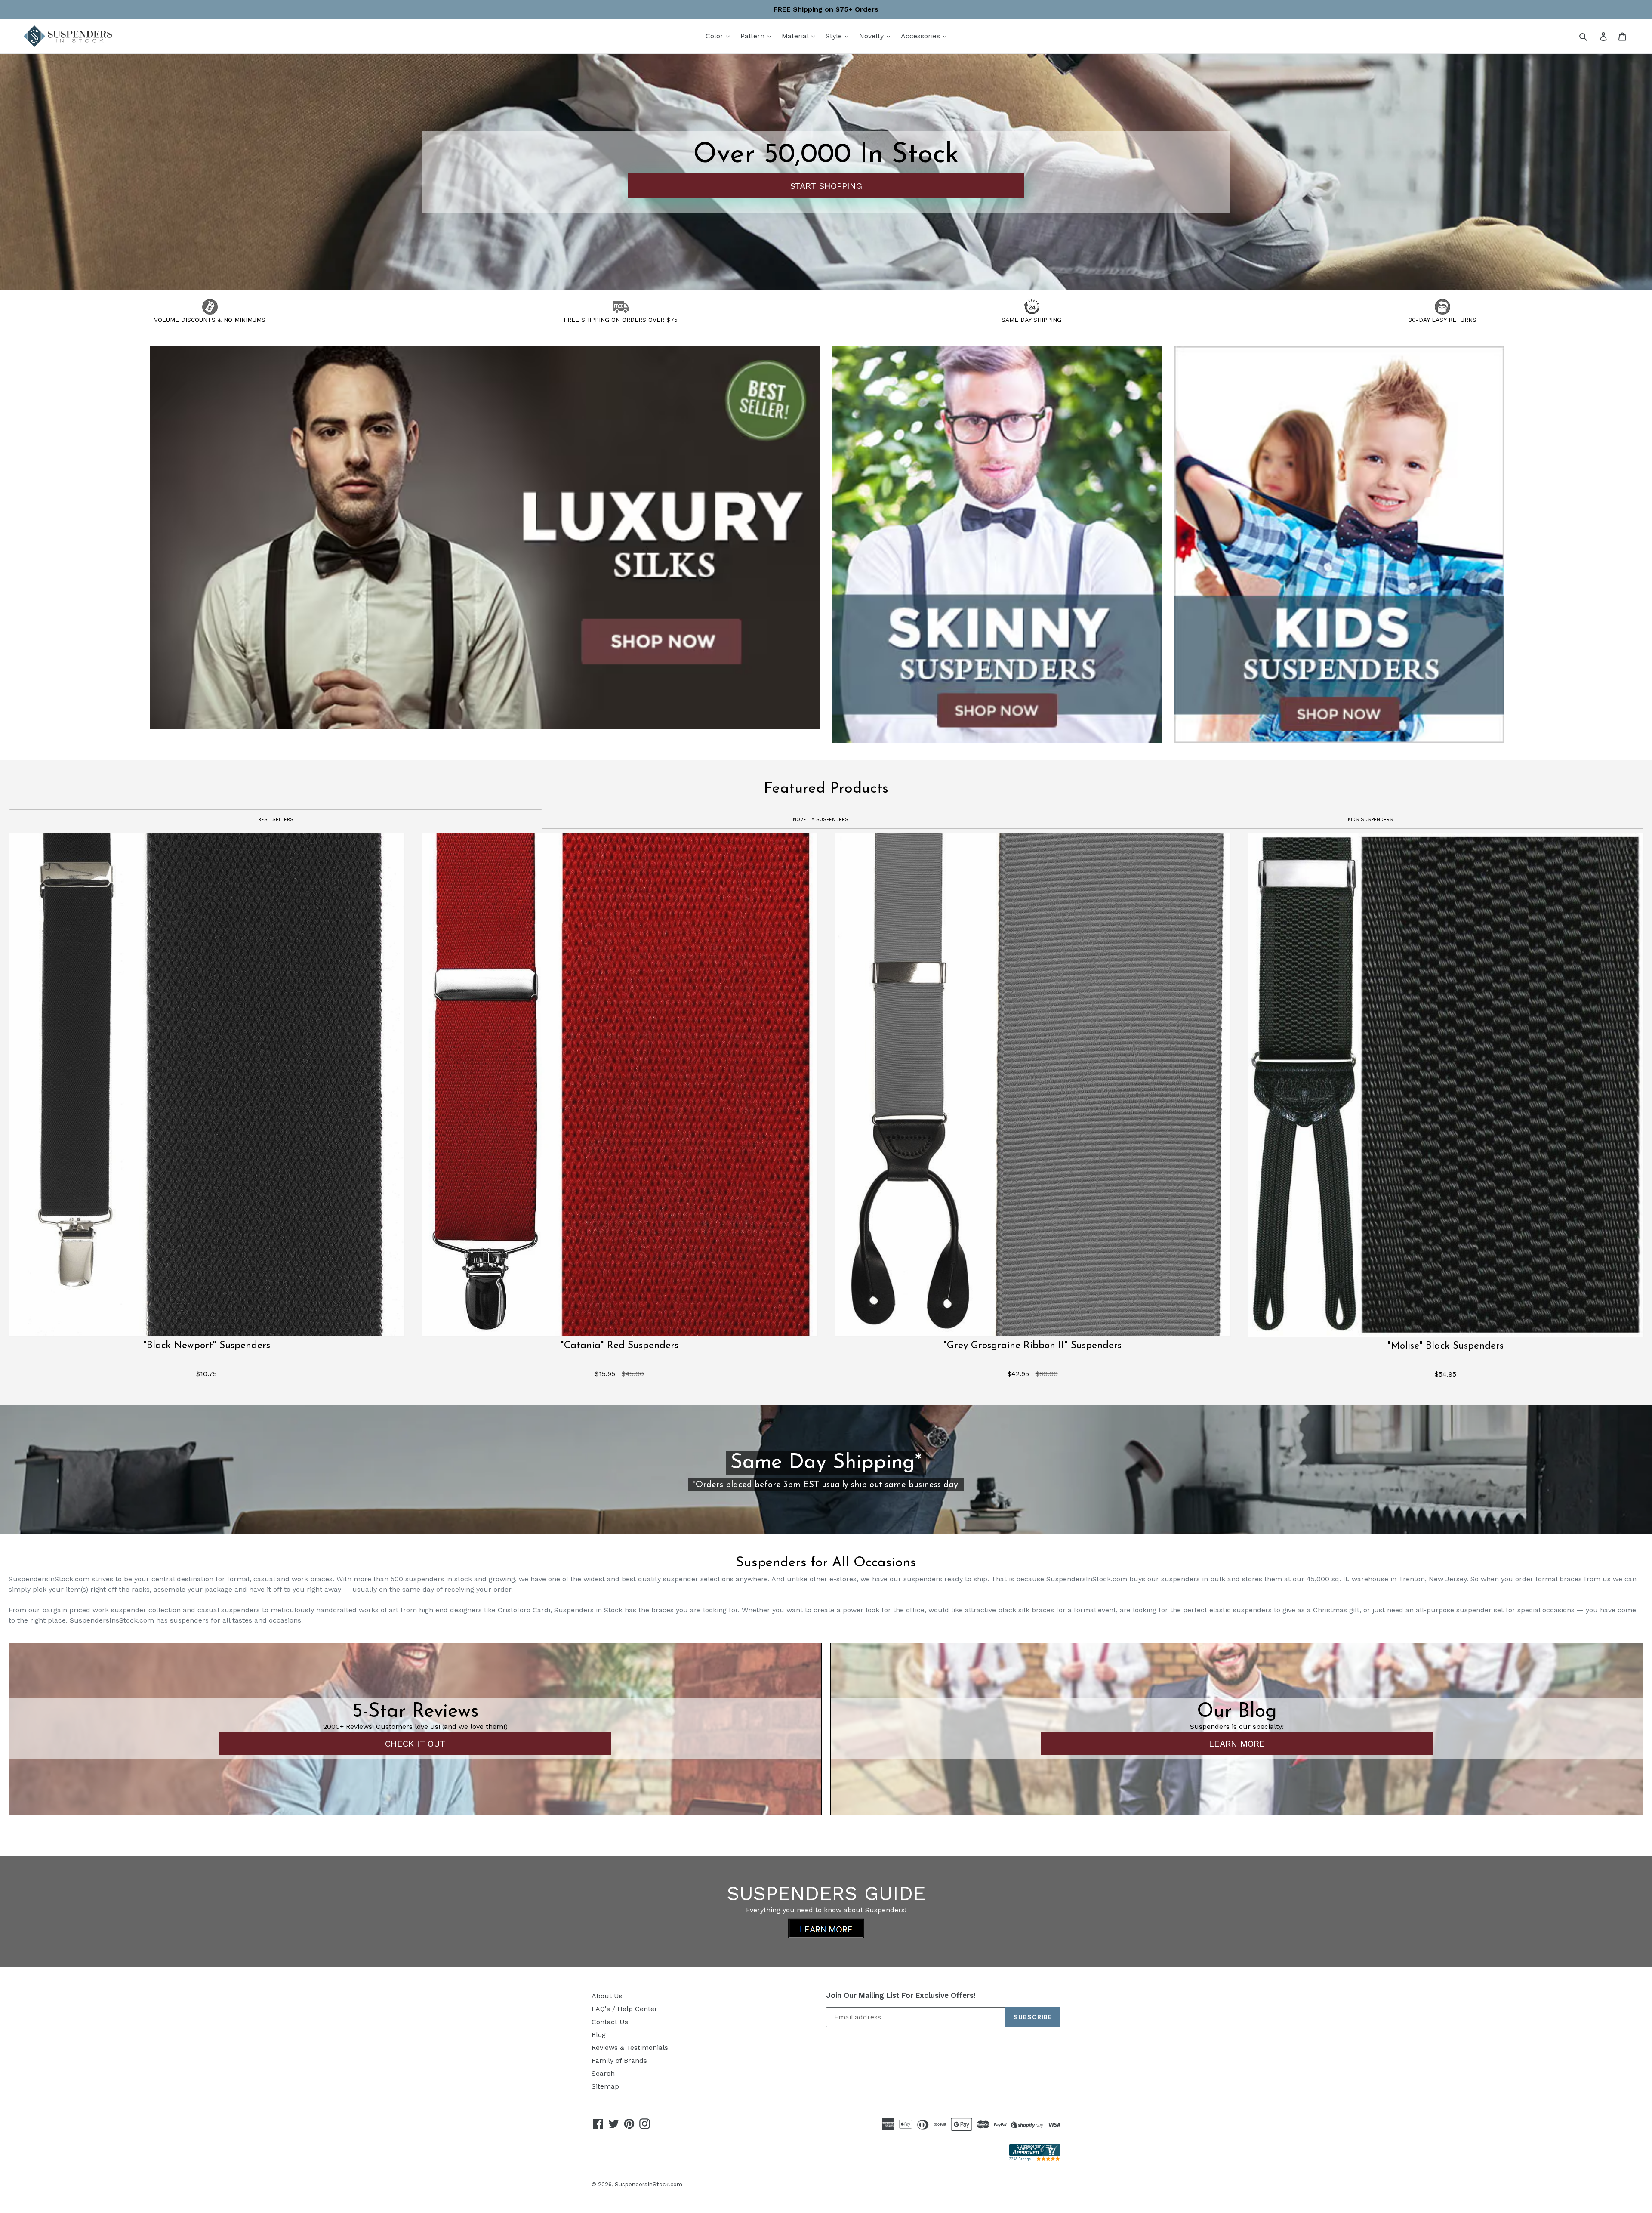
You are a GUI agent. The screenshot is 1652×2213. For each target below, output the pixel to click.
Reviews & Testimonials (630, 2048)
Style (835, 36)
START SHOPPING (826, 186)
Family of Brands (619, 2060)
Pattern (754, 36)
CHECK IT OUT (415, 1744)
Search (603, 2073)
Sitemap (605, 2086)
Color (715, 36)
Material (796, 36)
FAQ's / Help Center (624, 2009)
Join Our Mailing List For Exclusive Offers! (901, 1995)
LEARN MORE (1237, 1744)
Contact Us (610, 2022)
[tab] (276, 819)
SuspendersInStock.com (649, 2184)
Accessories (922, 36)
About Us (607, 1996)
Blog (599, 2035)
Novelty (872, 36)
